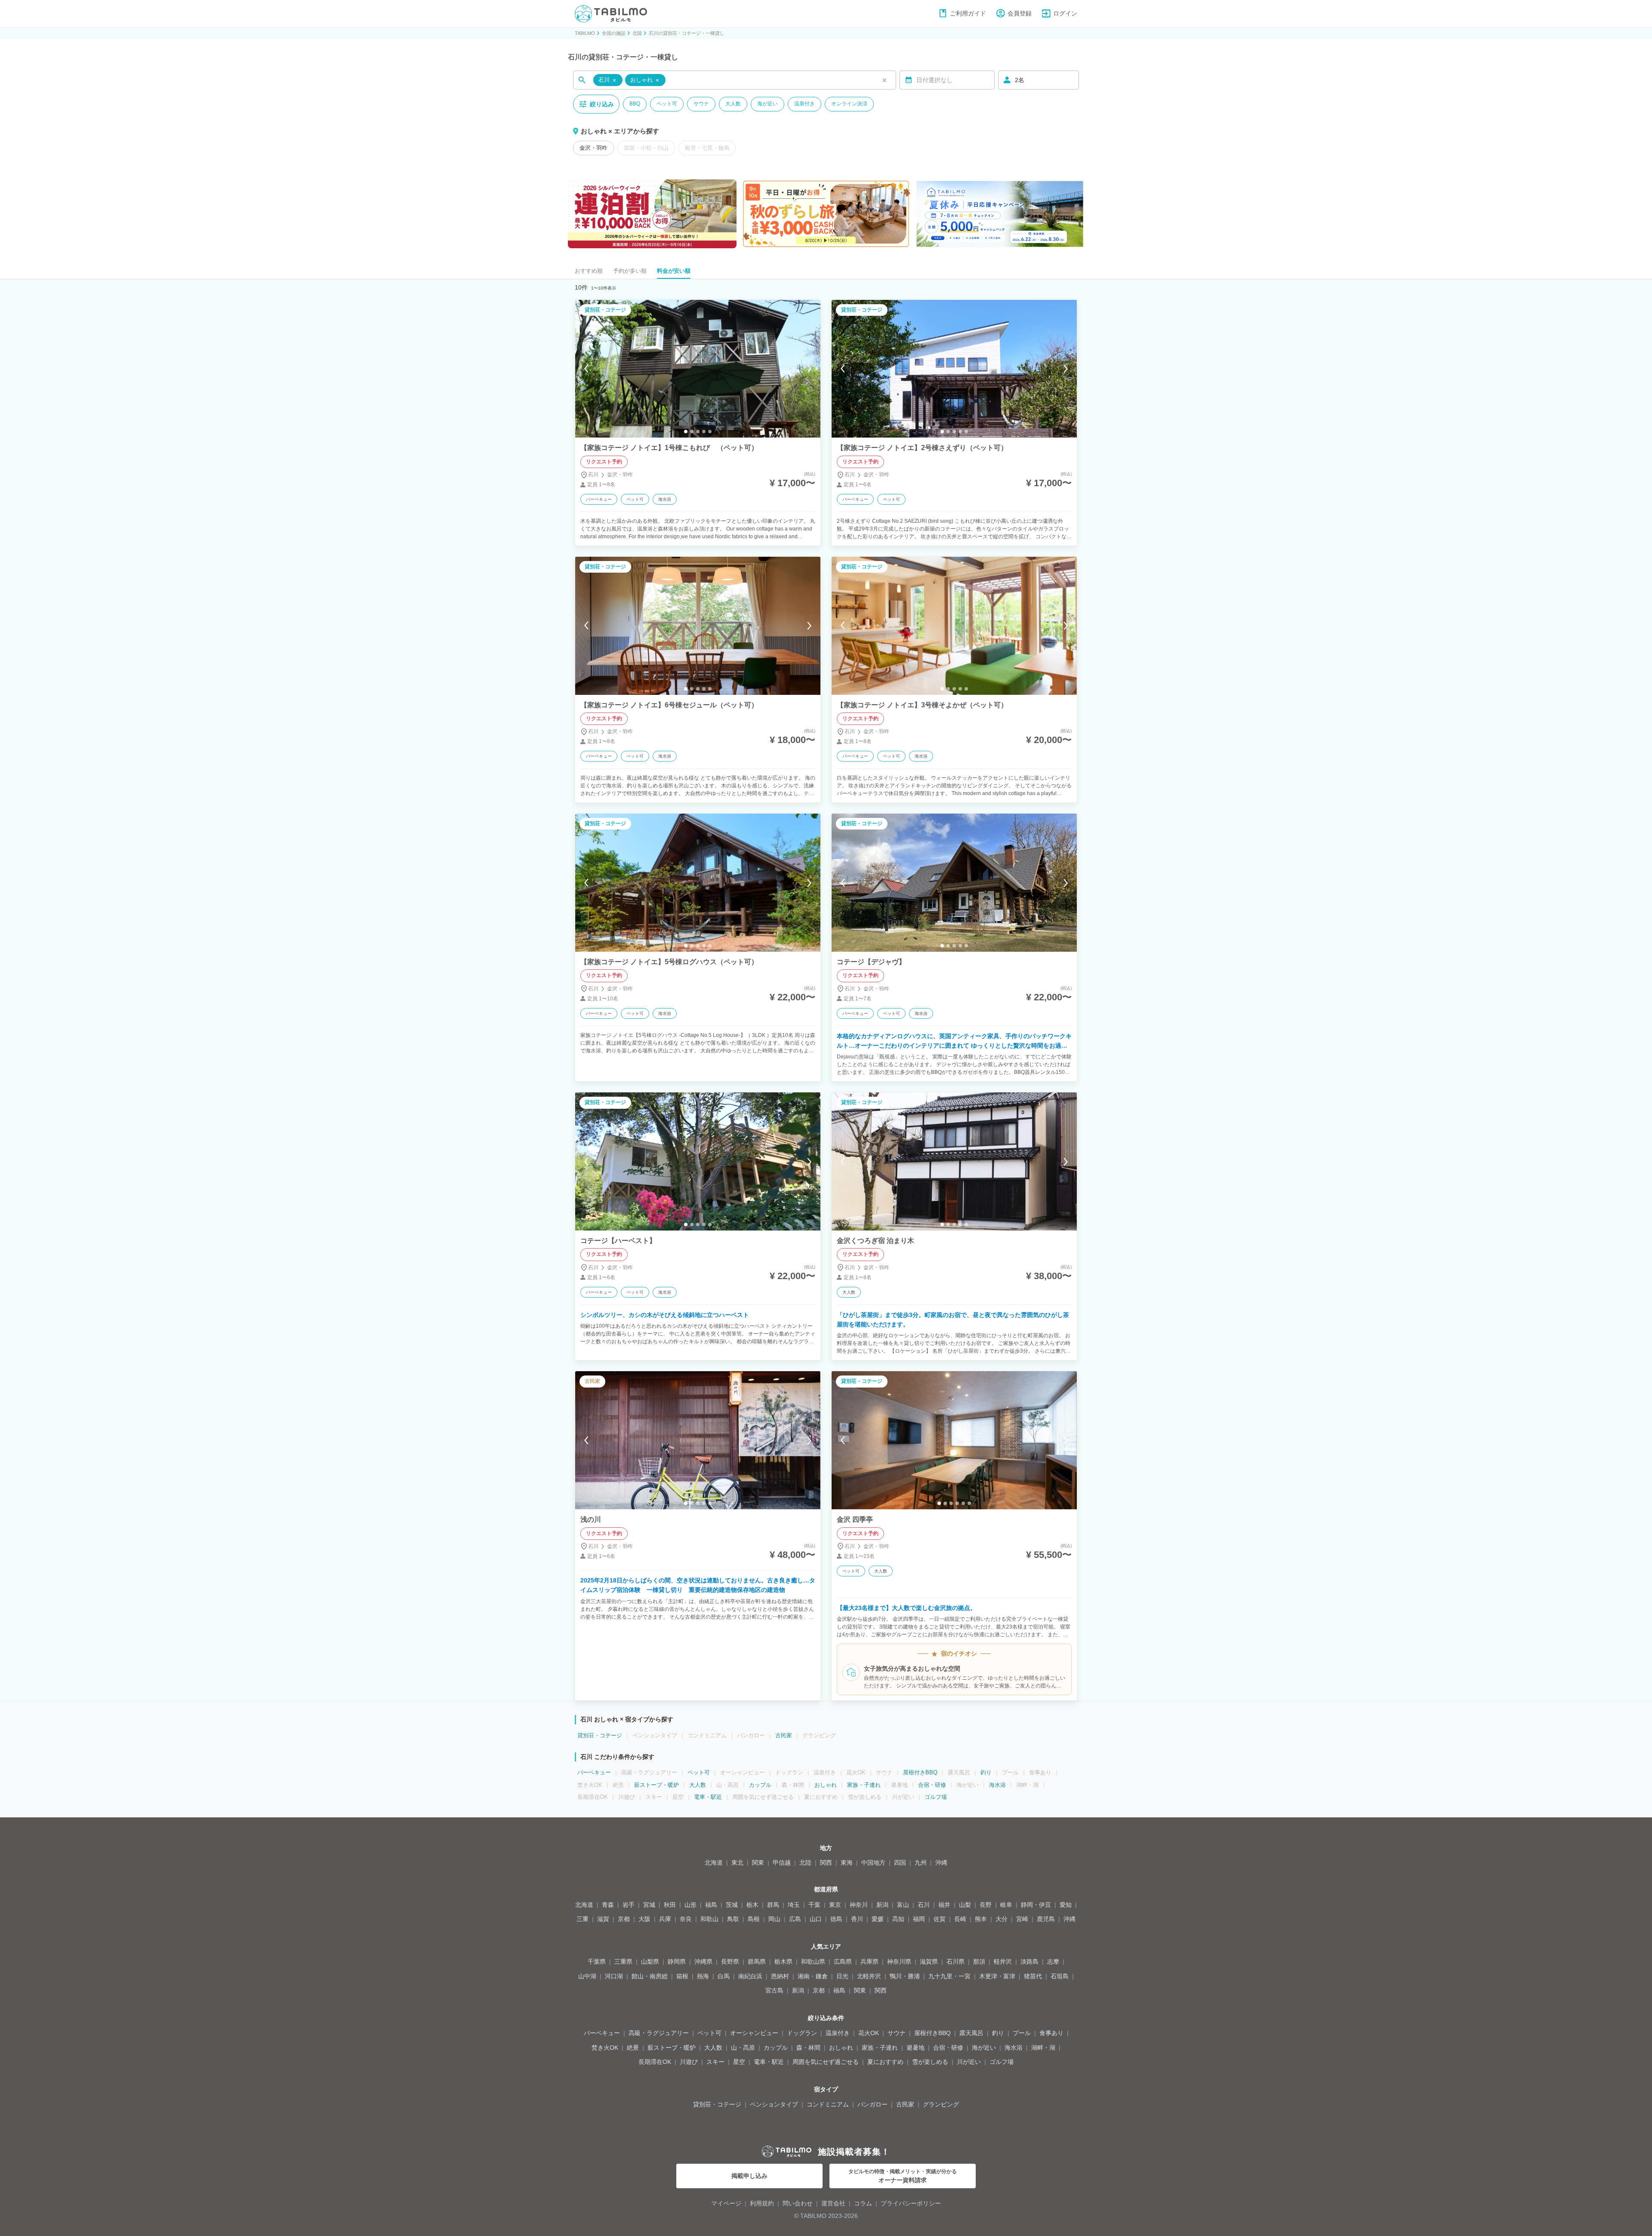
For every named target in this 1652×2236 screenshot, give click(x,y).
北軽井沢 (869, 1976)
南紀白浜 (750, 1976)
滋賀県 (929, 1962)
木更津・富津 (997, 1976)
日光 (842, 1976)
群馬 (773, 1905)
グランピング (941, 2104)
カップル (760, 1785)
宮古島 (774, 1990)
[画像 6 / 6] (969, 1503)
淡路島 (1029, 1962)
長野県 (730, 1962)
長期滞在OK (655, 2062)
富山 (903, 1905)
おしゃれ (826, 1785)
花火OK (869, 2033)
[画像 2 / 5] (692, 432)
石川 (924, 1905)
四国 (900, 1863)
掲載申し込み (749, 2176)
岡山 (774, 1919)
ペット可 (667, 104)
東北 (737, 1863)
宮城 (649, 1905)
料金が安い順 (674, 271)
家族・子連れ (864, 1785)
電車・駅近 (708, 1797)
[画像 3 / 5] (698, 432)
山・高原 (743, 2048)
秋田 (670, 1905)
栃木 (752, 1905)
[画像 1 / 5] (686, 432)
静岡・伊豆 (1036, 1905)
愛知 (1066, 1905)
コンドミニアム (828, 2104)
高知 (898, 1919)
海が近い (767, 104)
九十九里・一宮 (949, 1976)
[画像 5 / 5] (710, 432)
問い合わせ (798, 2203)
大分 (1002, 1919)
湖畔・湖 (1043, 2048)
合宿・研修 (932, 1785)
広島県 (843, 1962)
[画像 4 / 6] (957, 1503)
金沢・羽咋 (593, 148)
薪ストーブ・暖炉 (656, 1785)
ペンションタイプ (774, 2104)
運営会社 (833, 2203)
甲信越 (782, 1863)
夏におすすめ (885, 2062)
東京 (835, 1905)
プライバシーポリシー (911, 2203)
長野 (986, 1905)
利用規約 (762, 2203)
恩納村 (780, 1976)
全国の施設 (614, 33)
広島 (795, 1919)
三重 (583, 1919)
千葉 (814, 1905)
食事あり (1051, 2033)
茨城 (732, 1905)
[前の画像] (586, 369)
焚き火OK (605, 2048)
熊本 (981, 1919)
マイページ (726, 2203)
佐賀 (940, 1919)
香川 (857, 1919)
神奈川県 (899, 1962)
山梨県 (650, 1962)
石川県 (955, 1962)
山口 (816, 1919)
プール (1022, 2033)
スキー (715, 2062)
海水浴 (997, 1785)
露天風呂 (971, 2033)
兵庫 (665, 1919)
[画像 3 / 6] (951, 1503)
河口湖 (614, 1976)
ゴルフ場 (936, 1797)
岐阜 (1006, 1905)
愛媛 (878, 1919)
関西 (826, 1863)
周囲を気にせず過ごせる (826, 2062)
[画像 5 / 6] (963, 1503)
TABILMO (585, 33)
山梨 (965, 1905)
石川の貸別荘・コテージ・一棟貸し (687, 33)
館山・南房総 (650, 1976)
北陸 (637, 33)
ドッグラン (802, 2033)
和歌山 (709, 1919)
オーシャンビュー (754, 2033)
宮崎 (1022, 1919)
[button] (608, 80)
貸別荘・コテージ (600, 1735)
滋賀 (603, 1919)
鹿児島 (1046, 1919)
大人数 (733, 104)
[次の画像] (809, 369)
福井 (944, 1905)
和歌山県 (813, 1962)
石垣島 (1060, 1976)
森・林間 (808, 2048)
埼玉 (794, 1905)
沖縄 (941, 1863)
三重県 (623, 1962)
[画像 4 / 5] (704, 432)
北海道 (714, 1863)
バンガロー (872, 2104)
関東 (758, 1863)
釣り (986, 1772)
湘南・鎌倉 (813, 1976)
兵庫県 (869, 1962)
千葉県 (597, 1962)
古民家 (784, 1735)
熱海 (703, 1976)
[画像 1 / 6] (939, 1503)
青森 (608, 1905)
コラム (863, 2203)
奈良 (686, 1919)
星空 (739, 2062)
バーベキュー (594, 1772)
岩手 (629, 1905)
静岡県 (677, 1962)
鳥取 (733, 1919)
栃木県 (783, 1962)
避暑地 (915, 2048)
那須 (979, 1962)
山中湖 (587, 1976)
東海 (847, 1863)
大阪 (644, 1919)
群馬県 (757, 1962)
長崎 (960, 1919)
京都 (624, 1919)
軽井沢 (1003, 1962)
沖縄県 (703, 1962)
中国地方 (873, 1863)
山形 (690, 1905)
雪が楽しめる (930, 2062)
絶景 (633, 2048)
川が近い (969, 2062)
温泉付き (804, 104)
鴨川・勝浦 (905, 1976)
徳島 (836, 1919)
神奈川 (859, 1905)
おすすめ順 (589, 271)
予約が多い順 (630, 271)
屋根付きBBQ (920, 1772)
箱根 (682, 1976)
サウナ (701, 104)
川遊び (689, 2062)
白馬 (724, 1976)
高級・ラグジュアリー (659, 2033)
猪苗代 (1033, 1976)
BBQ (635, 104)
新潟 (882, 1905)
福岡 (919, 1919)
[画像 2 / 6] (945, 1503)
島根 (754, 1919)
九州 (921, 1863)
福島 (711, 1905)
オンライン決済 (849, 104)
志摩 (1053, 1962)
